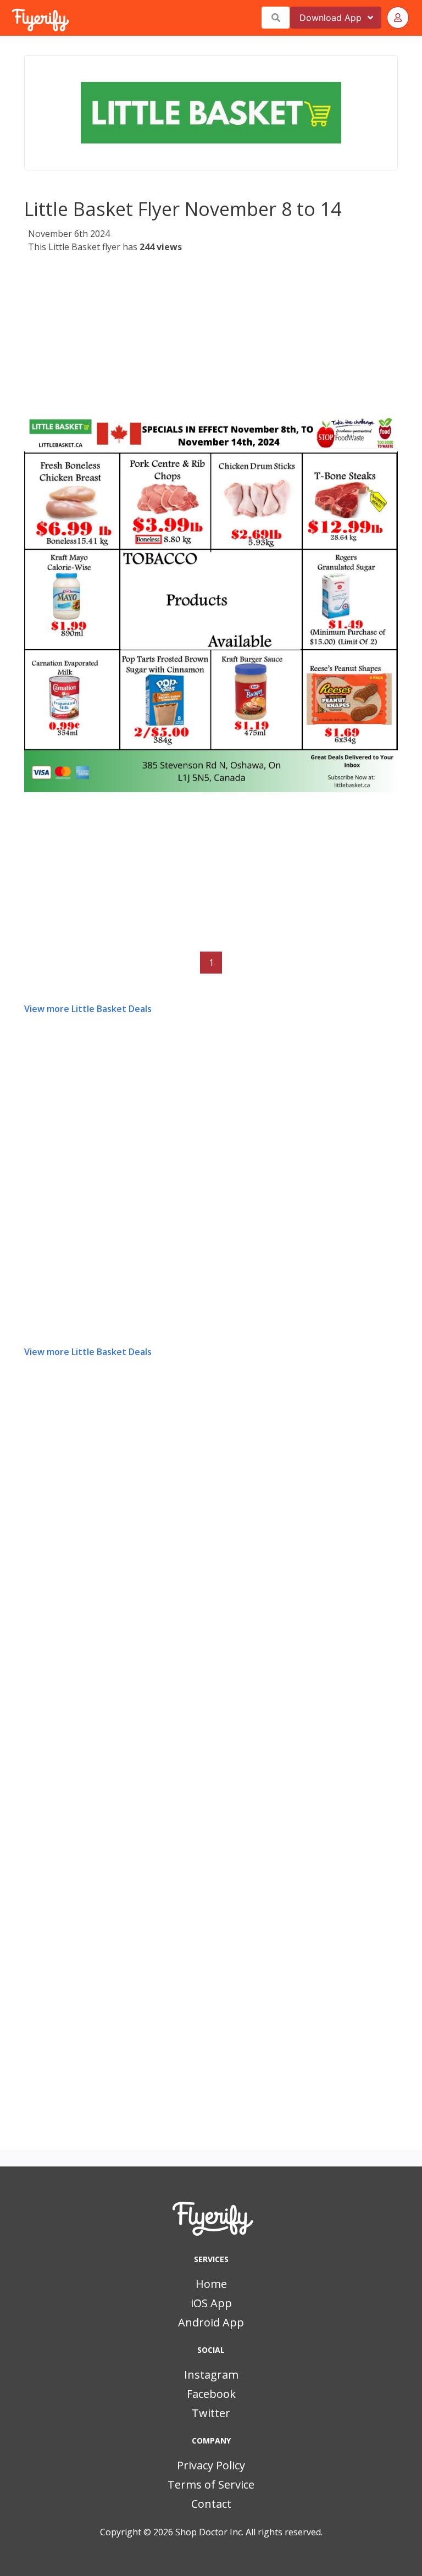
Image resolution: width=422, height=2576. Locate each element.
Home (211, 2284)
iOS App (211, 2303)
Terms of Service (211, 2484)
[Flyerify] (13, 18)
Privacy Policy (211, 2465)
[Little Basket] (211, 113)
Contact (211, 2504)
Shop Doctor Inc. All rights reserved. (249, 2532)
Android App (211, 2322)
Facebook (211, 2394)
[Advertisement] (211, 337)
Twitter (211, 2413)
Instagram (211, 2375)
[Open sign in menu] (398, 18)
